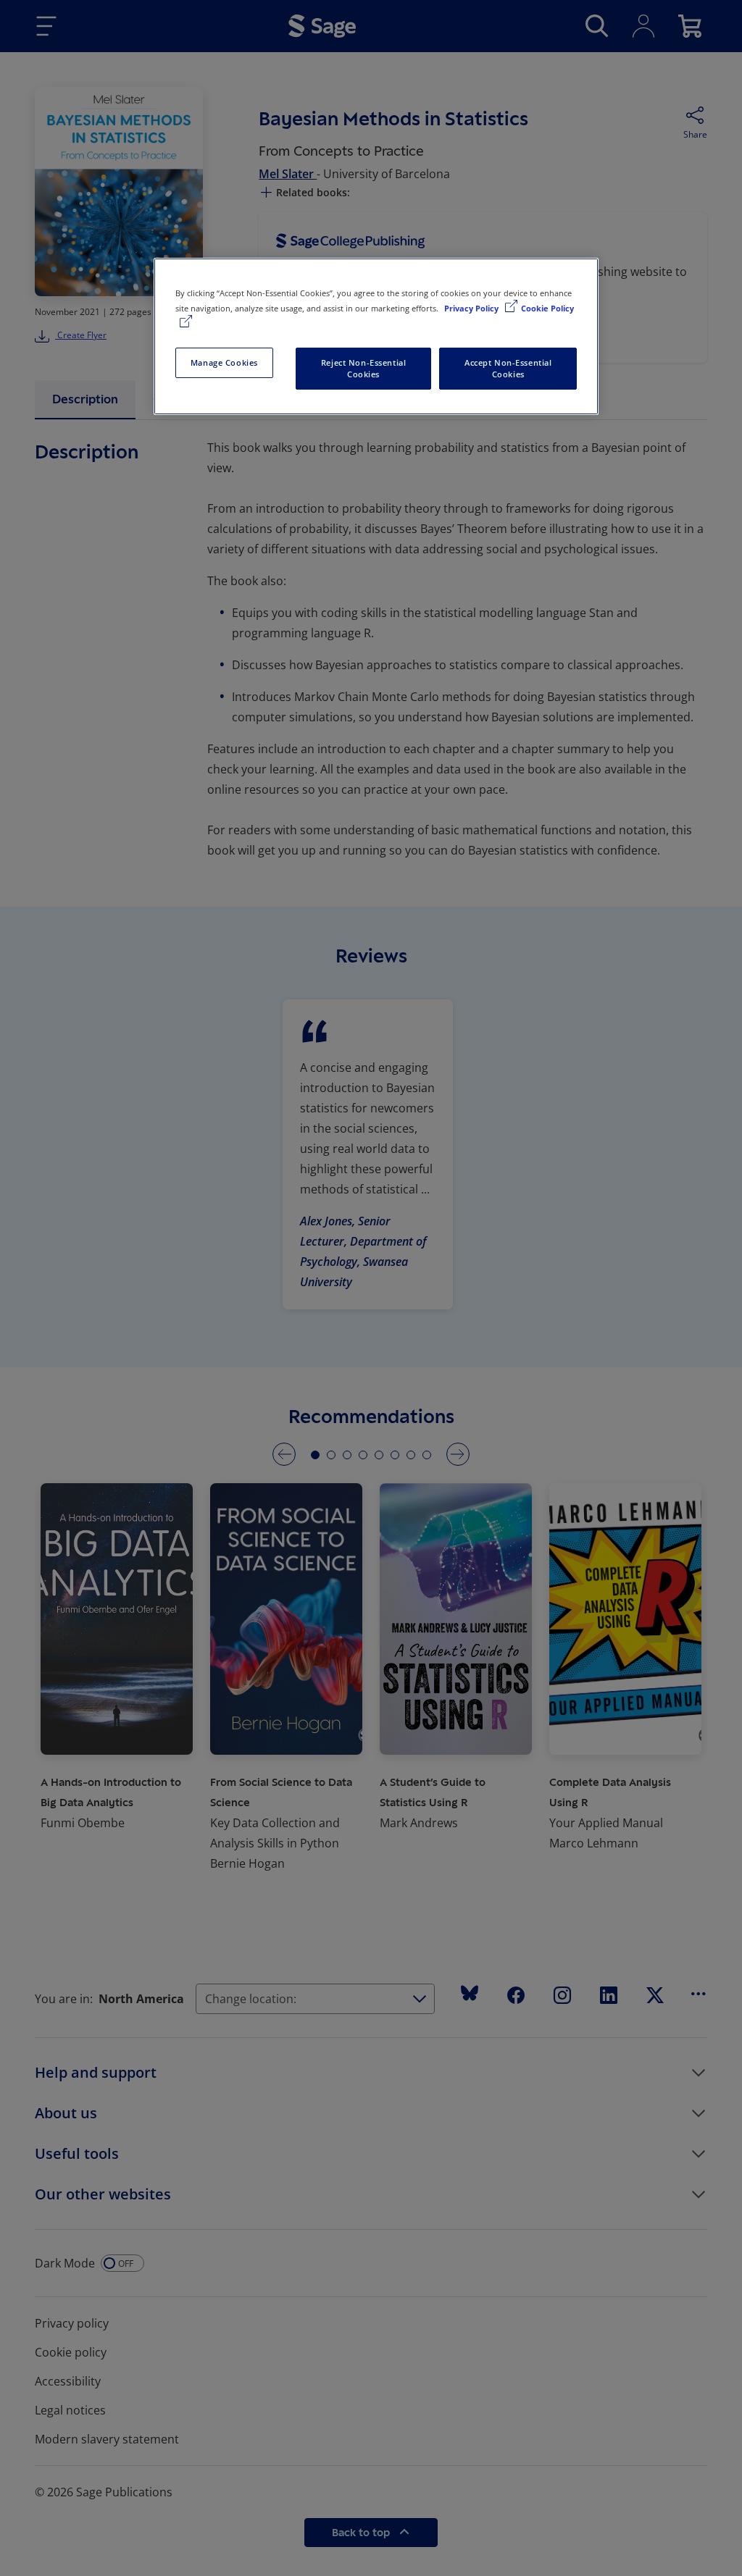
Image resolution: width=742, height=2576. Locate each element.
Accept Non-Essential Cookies (508, 368)
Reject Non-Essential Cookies (363, 368)
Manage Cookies (224, 362)
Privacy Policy (472, 308)
